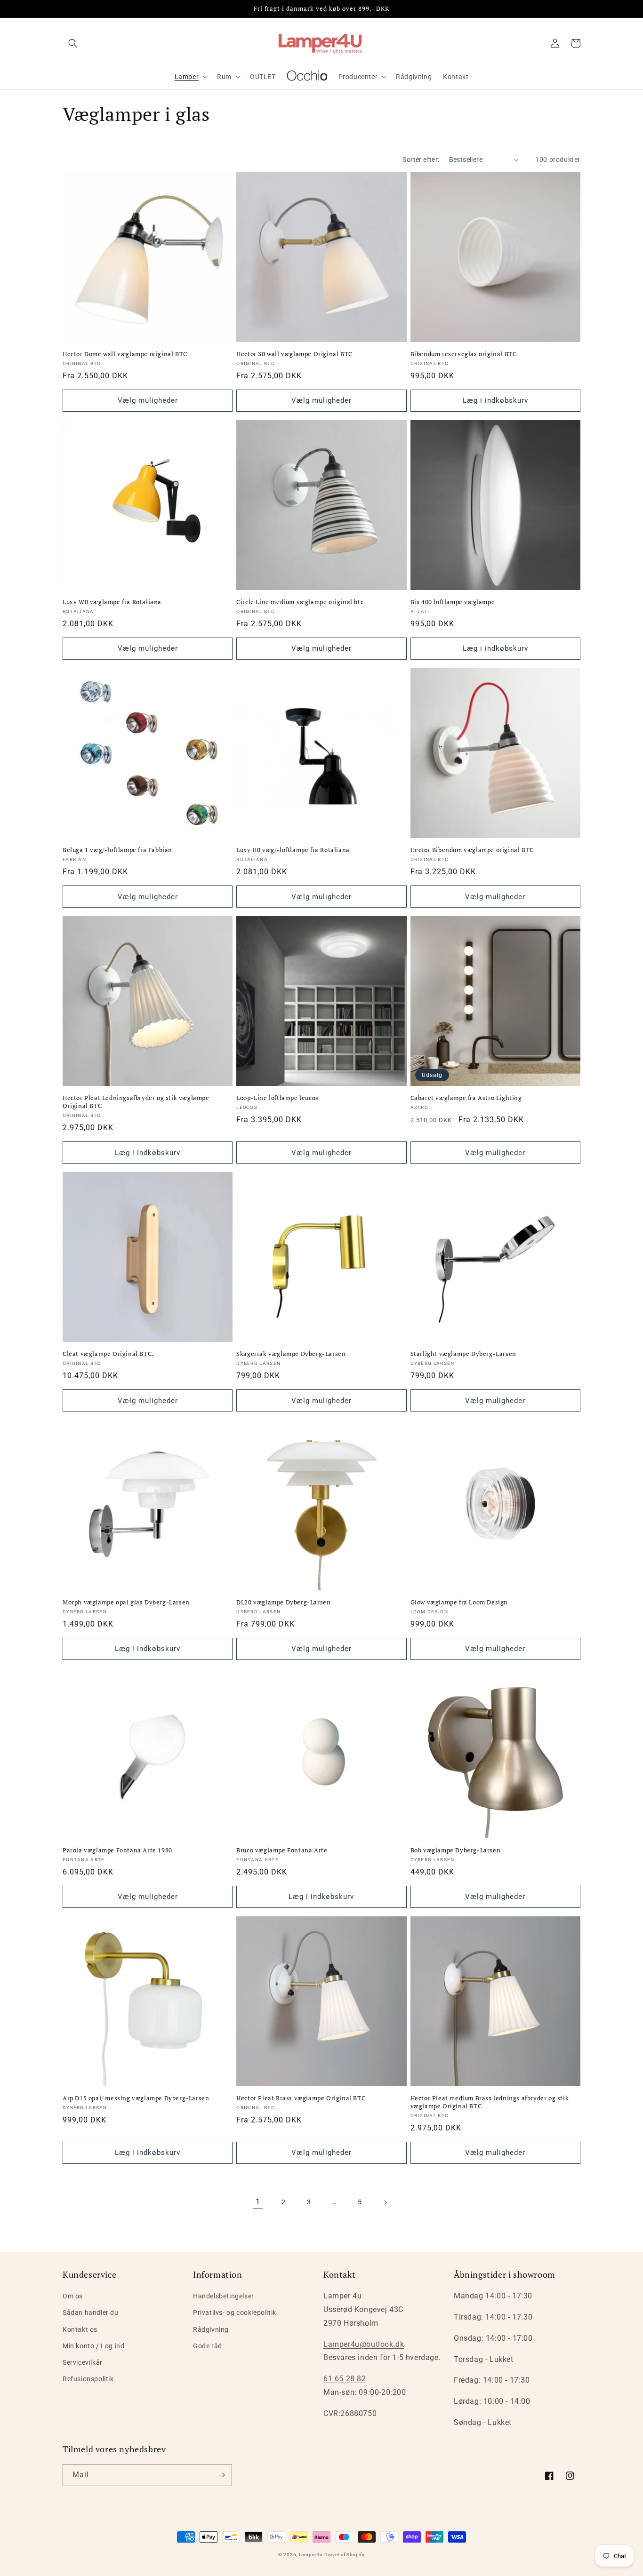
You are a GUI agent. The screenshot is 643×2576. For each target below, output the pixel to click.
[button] (73, 43)
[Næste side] (385, 2202)
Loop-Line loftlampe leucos (277, 1098)
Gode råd (208, 2346)
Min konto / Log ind (93, 2346)
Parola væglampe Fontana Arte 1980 (117, 1850)
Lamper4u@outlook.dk (364, 2344)
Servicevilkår (83, 2362)
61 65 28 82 (345, 2379)
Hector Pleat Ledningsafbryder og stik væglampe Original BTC (136, 1102)
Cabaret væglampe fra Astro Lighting (466, 1098)
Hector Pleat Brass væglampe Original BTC (301, 2098)
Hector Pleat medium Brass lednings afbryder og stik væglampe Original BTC (490, 2102)
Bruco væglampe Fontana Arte (282, 1850)
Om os (73, 2296)
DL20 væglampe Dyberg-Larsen (283, 1602)
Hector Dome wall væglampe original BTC (125, 354)
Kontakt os (80, 2329)
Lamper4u (311, 2555)
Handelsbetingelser (224, 2296)
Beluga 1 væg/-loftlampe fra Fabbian (117, 850)
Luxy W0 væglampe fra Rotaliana (112, 602)
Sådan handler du (91, 2313)
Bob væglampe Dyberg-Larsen (456, 1850)
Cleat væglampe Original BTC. (108, 1354)
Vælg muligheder (148, 400)
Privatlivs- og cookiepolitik (235, 2313)
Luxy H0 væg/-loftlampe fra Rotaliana (293, 850)
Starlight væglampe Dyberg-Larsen (463, 1354)
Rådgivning (211, 2329)
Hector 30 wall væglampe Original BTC (294, 354)
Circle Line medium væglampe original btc (300, 602)
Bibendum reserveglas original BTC (464, 354)
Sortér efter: (421, 160)
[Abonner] (221, 2475)
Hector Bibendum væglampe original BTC (472, 850)
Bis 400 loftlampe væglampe (453, 602)
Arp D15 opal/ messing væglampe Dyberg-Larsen (136, 2098)
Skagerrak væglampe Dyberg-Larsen (291, 1354)
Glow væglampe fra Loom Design (459, 1602)
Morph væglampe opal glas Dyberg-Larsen (126, 1602)
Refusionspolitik (88, 2379)
